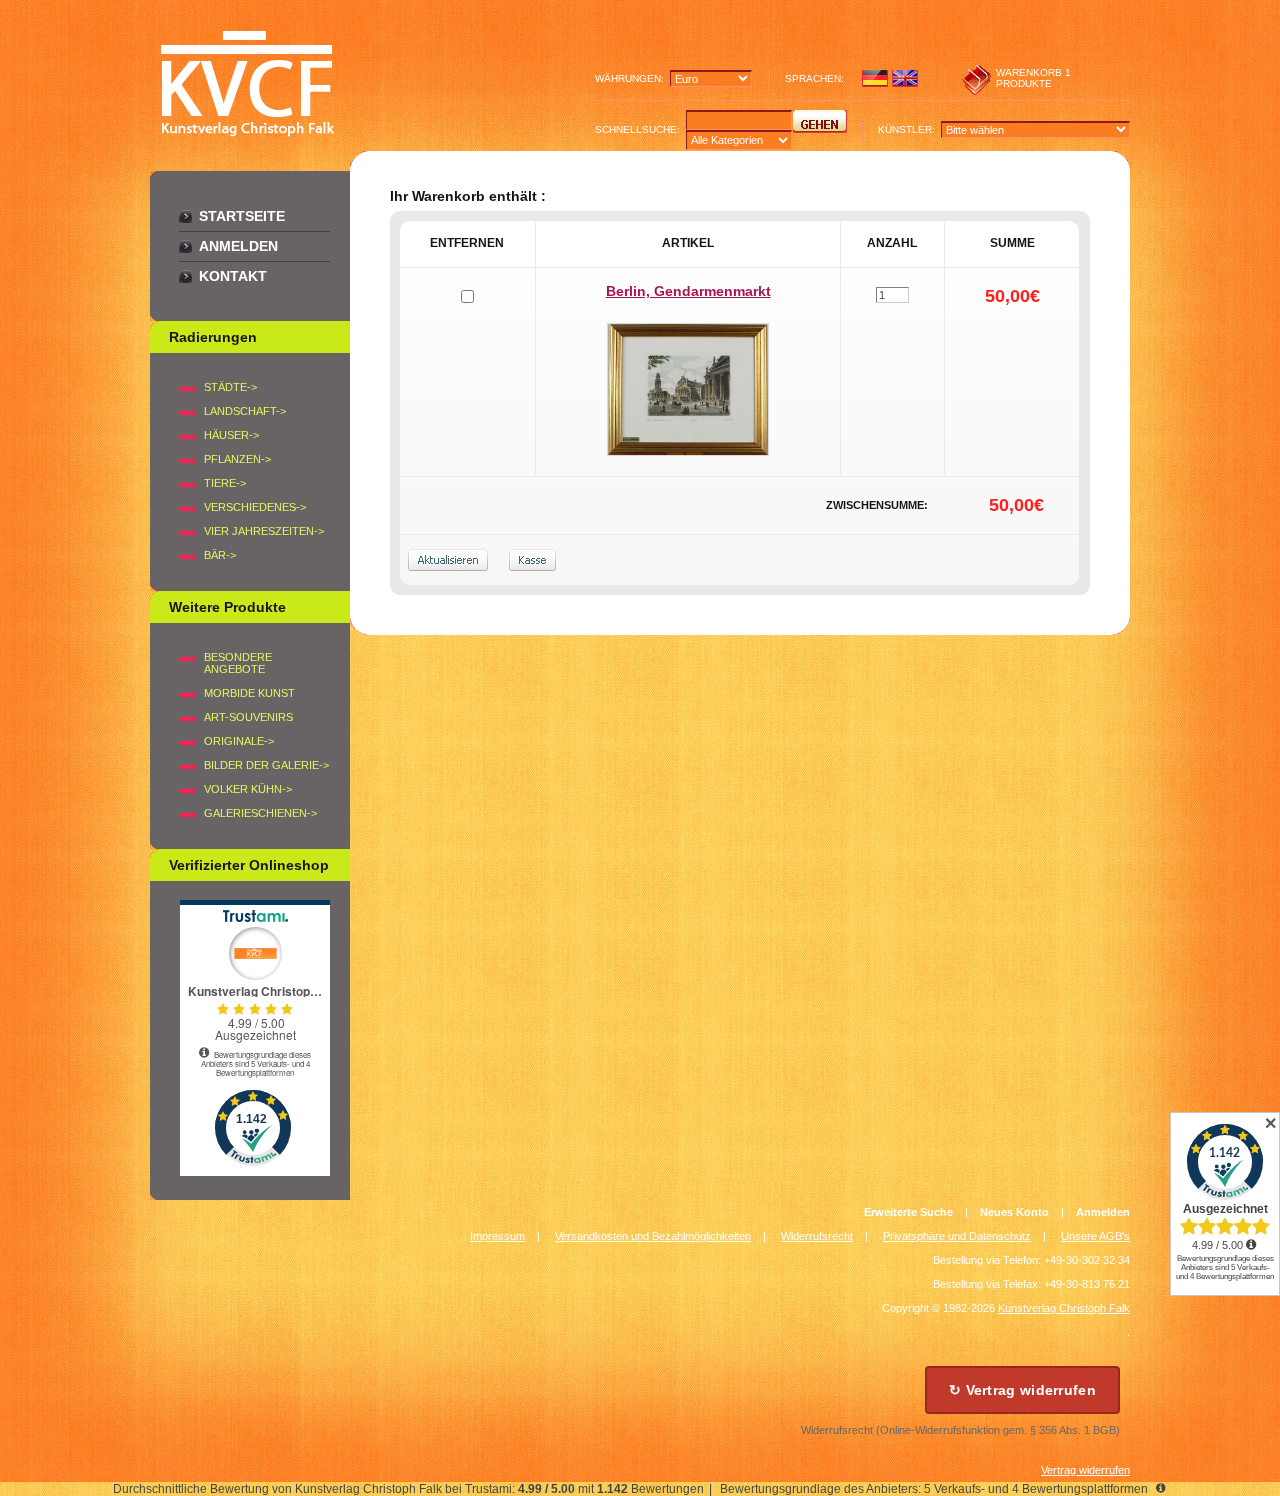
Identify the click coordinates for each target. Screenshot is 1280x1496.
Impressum (497, 1236)
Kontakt (233, 276)
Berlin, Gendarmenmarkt (688, 291)
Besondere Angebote (238, 663)
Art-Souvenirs (248, 717)
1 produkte (1033, 78)
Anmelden (238, 246)
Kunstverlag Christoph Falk (1064, 1308)
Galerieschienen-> (260, 813)
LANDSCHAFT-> (245, 411)
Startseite (242, 216)
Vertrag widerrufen (1085, 1470)
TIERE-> (225, 483)
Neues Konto (1014, 1212)
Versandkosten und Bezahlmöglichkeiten (653, 1236)
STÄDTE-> (230, 387)
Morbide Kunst (249, 693)
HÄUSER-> (231, 435)
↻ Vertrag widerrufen (1022, 1390)
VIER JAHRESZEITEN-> (264, 531)
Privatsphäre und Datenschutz (957, 1236)
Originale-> (239, 741)
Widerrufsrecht (817, 1236)
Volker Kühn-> (248, 789)
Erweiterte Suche (908, 1212)
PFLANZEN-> (237, 459)
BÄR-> (220, 555)
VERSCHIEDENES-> (255, 507)
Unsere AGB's (1095, 1236)
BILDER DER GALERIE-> (266, 765)
